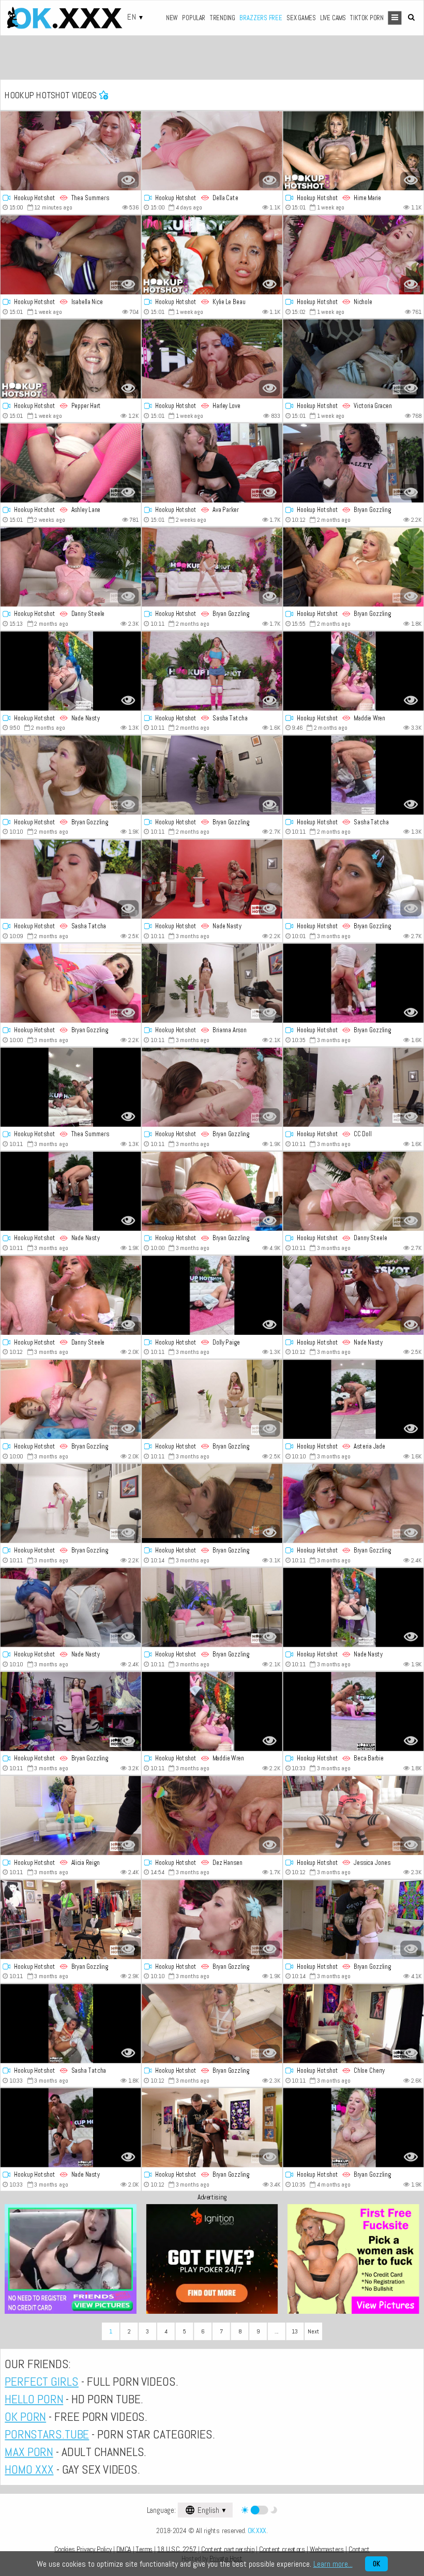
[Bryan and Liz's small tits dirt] (71, 983)
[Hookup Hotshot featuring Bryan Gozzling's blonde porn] (212, 1919)
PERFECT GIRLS (42, 2382)
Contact (359, 2549)
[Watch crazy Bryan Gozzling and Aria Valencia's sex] (212, 1607)
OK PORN (25, 2417)
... (277, 2331)
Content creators (282, 2549)
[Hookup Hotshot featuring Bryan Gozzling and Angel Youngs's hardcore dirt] (212, 1191)
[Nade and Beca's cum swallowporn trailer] (354, 1712)
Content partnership (228, 2549)
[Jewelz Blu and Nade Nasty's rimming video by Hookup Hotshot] (354, 1607)
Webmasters (327, 2549)
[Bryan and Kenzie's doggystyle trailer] (354, 1919)
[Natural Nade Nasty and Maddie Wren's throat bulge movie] (354, 671)
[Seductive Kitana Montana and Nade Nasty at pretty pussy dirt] (212, 879)
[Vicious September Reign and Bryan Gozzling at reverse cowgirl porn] (354, 463)
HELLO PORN (34, 2399)
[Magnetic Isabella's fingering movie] (71, 255)
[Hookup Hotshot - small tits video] (71, 1919)
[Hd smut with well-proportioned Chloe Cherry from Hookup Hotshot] (354, 2023)
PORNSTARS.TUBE (47, 2434)
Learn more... (333, 2564)
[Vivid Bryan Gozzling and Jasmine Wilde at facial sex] (71, 775)
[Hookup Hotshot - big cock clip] (212, 151)
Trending (223, 17)
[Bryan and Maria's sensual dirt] (71, 1503)
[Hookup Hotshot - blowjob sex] (354, 983)
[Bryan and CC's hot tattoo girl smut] (354, 1087)
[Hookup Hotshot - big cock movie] (212, 463)
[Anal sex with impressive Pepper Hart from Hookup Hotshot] (71, 359)
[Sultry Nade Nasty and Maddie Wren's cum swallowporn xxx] (212, 1712)
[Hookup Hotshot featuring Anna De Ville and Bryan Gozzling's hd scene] (212, 1503)
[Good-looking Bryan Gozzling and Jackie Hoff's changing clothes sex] (212, 1399)
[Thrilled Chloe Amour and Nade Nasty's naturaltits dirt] (71, 2127)
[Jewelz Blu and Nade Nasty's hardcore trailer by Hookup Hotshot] (71, 671)
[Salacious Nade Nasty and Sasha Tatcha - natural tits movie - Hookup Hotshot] (71, 2023)
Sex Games (301, 17)
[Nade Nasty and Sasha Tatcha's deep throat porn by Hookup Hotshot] (354, 775)
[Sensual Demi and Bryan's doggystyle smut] (212, 2127)
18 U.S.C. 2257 (177, 2549)
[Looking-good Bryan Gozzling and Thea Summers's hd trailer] (71, 1087)
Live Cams (333, 17)
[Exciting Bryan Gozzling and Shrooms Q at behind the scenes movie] (212, 775)
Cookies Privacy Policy (83, 2549)
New (172, 17)
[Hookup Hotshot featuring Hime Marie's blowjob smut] (354, 151)
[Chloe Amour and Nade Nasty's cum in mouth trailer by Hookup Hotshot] (71, 1191)
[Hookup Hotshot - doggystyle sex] (212, 1295)
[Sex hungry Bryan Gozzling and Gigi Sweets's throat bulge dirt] (354, 2127)
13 (295, 2331)
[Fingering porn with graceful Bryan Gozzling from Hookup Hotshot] (71, 1399)
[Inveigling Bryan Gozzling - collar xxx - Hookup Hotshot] (212, 1087)
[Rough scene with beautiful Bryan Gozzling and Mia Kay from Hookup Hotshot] (354, 1503)
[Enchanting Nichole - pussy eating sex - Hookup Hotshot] (354, 255)
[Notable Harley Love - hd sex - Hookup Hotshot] (212, 359)
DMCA (124, 2549)
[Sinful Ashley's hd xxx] (71, 463)
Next (313, 2331)
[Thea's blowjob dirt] (71, 151)
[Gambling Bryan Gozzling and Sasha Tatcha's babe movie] (212, 671)
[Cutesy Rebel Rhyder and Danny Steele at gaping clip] (354, 1191)
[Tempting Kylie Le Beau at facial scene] (212, 255)
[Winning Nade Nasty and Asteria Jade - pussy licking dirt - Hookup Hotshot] (354, 1399)
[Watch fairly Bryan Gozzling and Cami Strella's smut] (212, 567)
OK (376, 2564)
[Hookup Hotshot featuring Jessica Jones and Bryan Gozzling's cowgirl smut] (354, 1816)
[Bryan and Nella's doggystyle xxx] (354, 879)
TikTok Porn (367, 17)
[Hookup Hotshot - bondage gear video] (212, 2023)
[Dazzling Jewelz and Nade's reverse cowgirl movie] (71, 1607)
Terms (144, 2549)
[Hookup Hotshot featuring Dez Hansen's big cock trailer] (212, 1816)
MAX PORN (29, 2452)
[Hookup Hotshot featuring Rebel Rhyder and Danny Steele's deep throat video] (71, 567)
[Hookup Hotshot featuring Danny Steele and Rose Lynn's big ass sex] (71, 1295)
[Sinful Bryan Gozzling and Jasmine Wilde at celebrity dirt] (71, 1712)
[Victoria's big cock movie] (354, 359)
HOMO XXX (29, 2469)
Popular (194, 17)
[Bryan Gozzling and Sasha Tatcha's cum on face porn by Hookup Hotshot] (71, 879)
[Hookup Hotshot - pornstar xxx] (354, 1295)
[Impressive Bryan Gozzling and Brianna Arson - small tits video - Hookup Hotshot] (212, 983)
